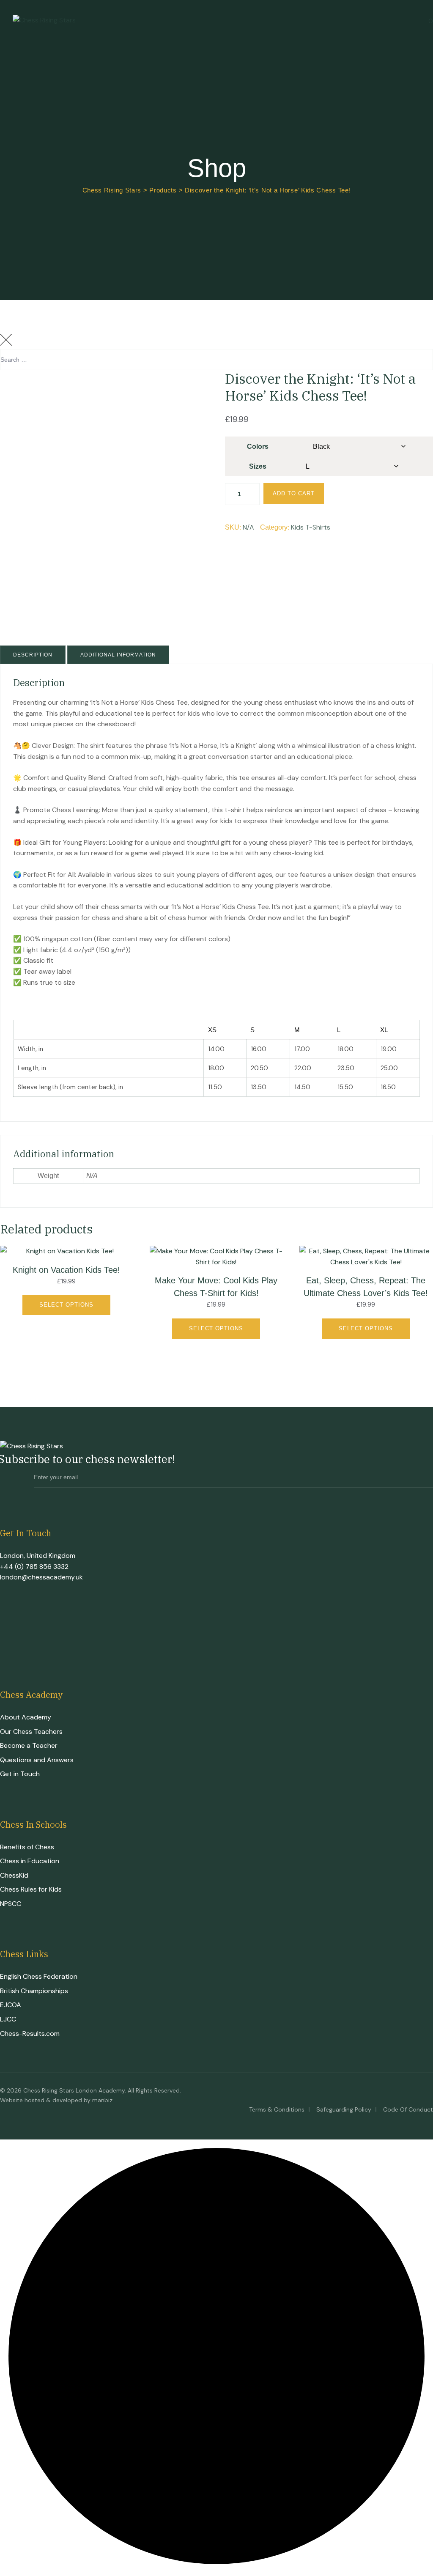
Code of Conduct (408, 2109)
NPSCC (11, 1904)
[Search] (418, 382)
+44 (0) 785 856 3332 (34, 1567)
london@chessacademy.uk (41, 1577)
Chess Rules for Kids (31, 1889)
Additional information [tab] (118, 655)
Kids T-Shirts (311, 527)
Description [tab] (33, 655)
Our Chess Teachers (31, 1732)
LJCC (8, 2019)
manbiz (102, 2100)
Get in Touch (20, 1774)
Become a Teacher (29, 1745)
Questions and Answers (37, 1760)
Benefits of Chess (27, 1847)
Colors (258, 446)
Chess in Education (30, 1861)
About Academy (26, 1717)
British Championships (34, 1991)
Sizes (258, 466)
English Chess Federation (39, 1976)
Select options (66, 1305)
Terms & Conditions (277, 2109)
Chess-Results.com (30, 2034)
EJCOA (11, 2005)
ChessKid (14, 1875)
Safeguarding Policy (344, 2109)
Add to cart (294, 493)
